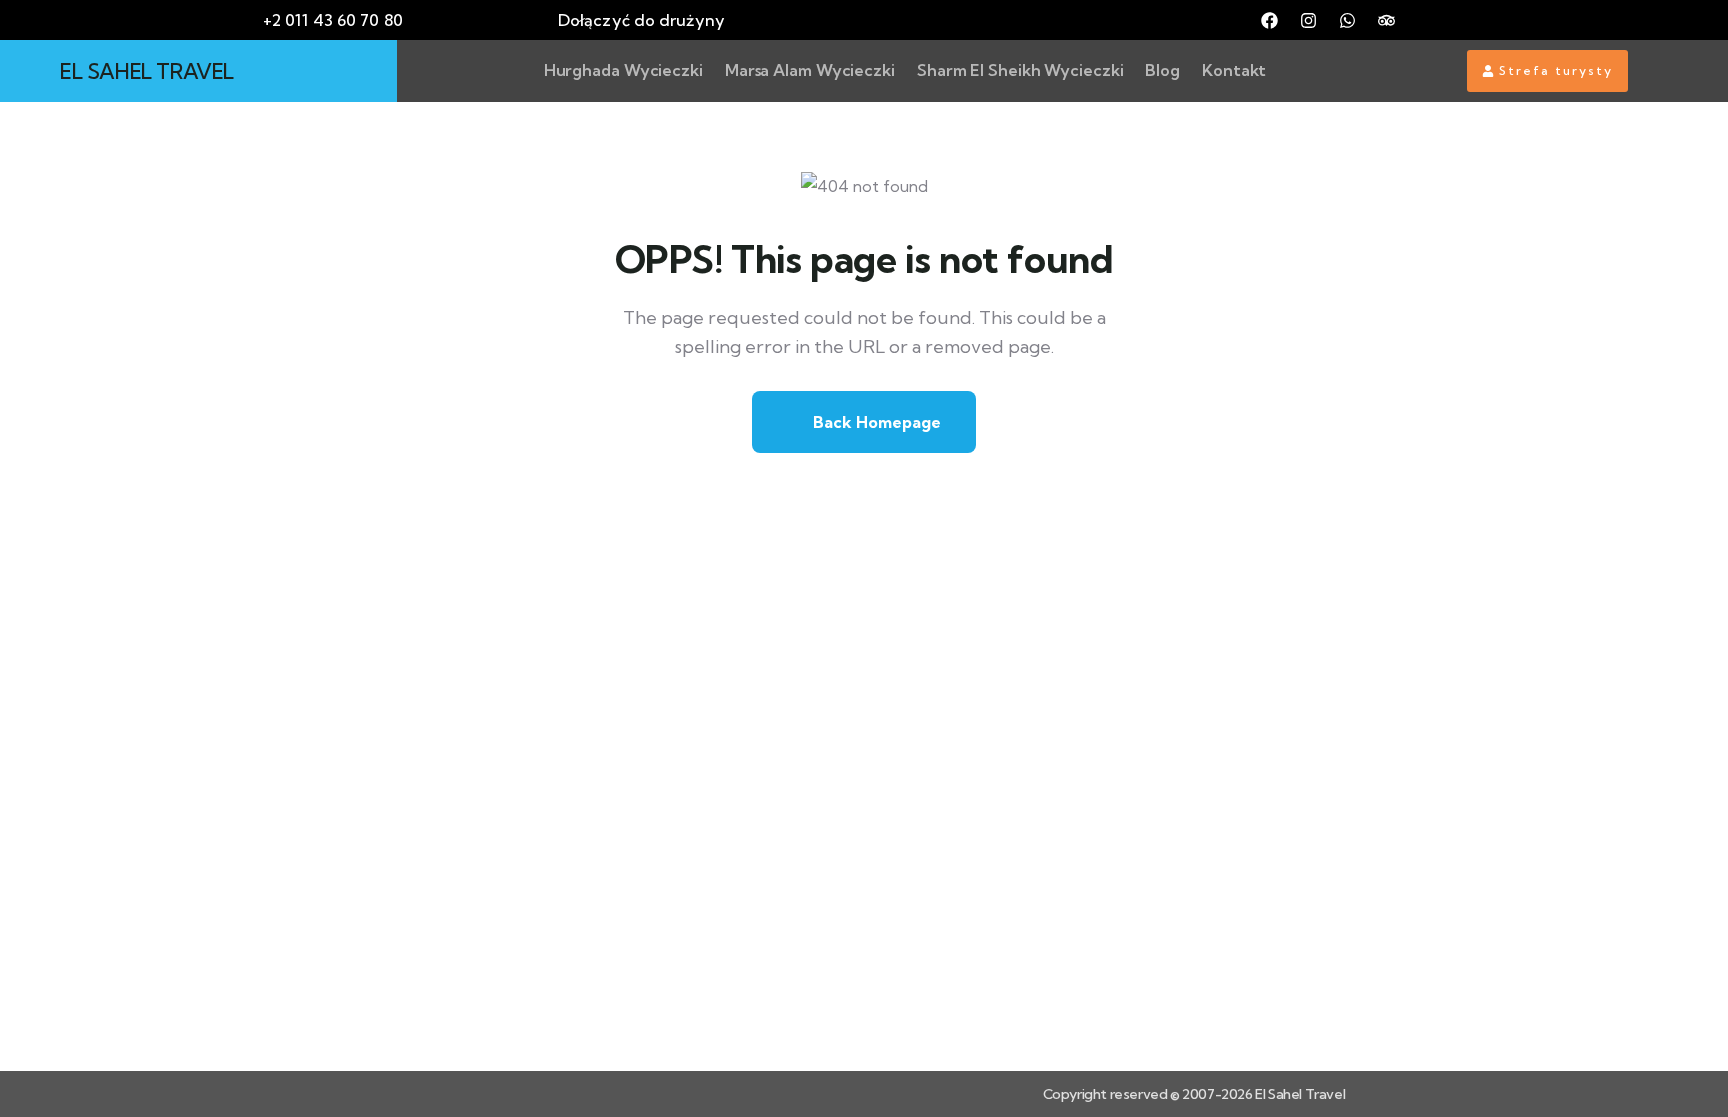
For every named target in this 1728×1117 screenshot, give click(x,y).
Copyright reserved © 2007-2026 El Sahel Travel (1194, 1094)
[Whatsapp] (1348, 20)
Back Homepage (875, 422)
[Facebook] (1270, 20)
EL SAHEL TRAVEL (147, 71)
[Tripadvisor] (1387, 20)
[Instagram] (1309, 20)
